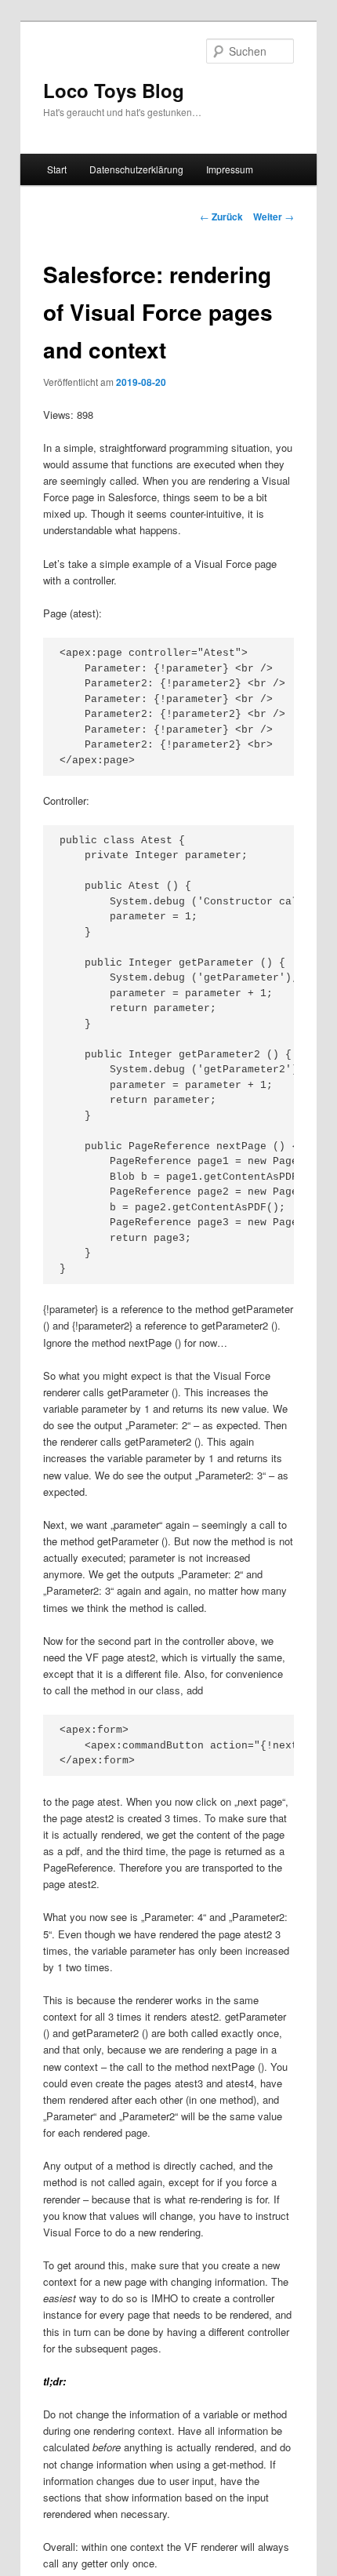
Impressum (230, 169)
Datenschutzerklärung (136, 169)
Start (57, 169)
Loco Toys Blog (114, 90)
